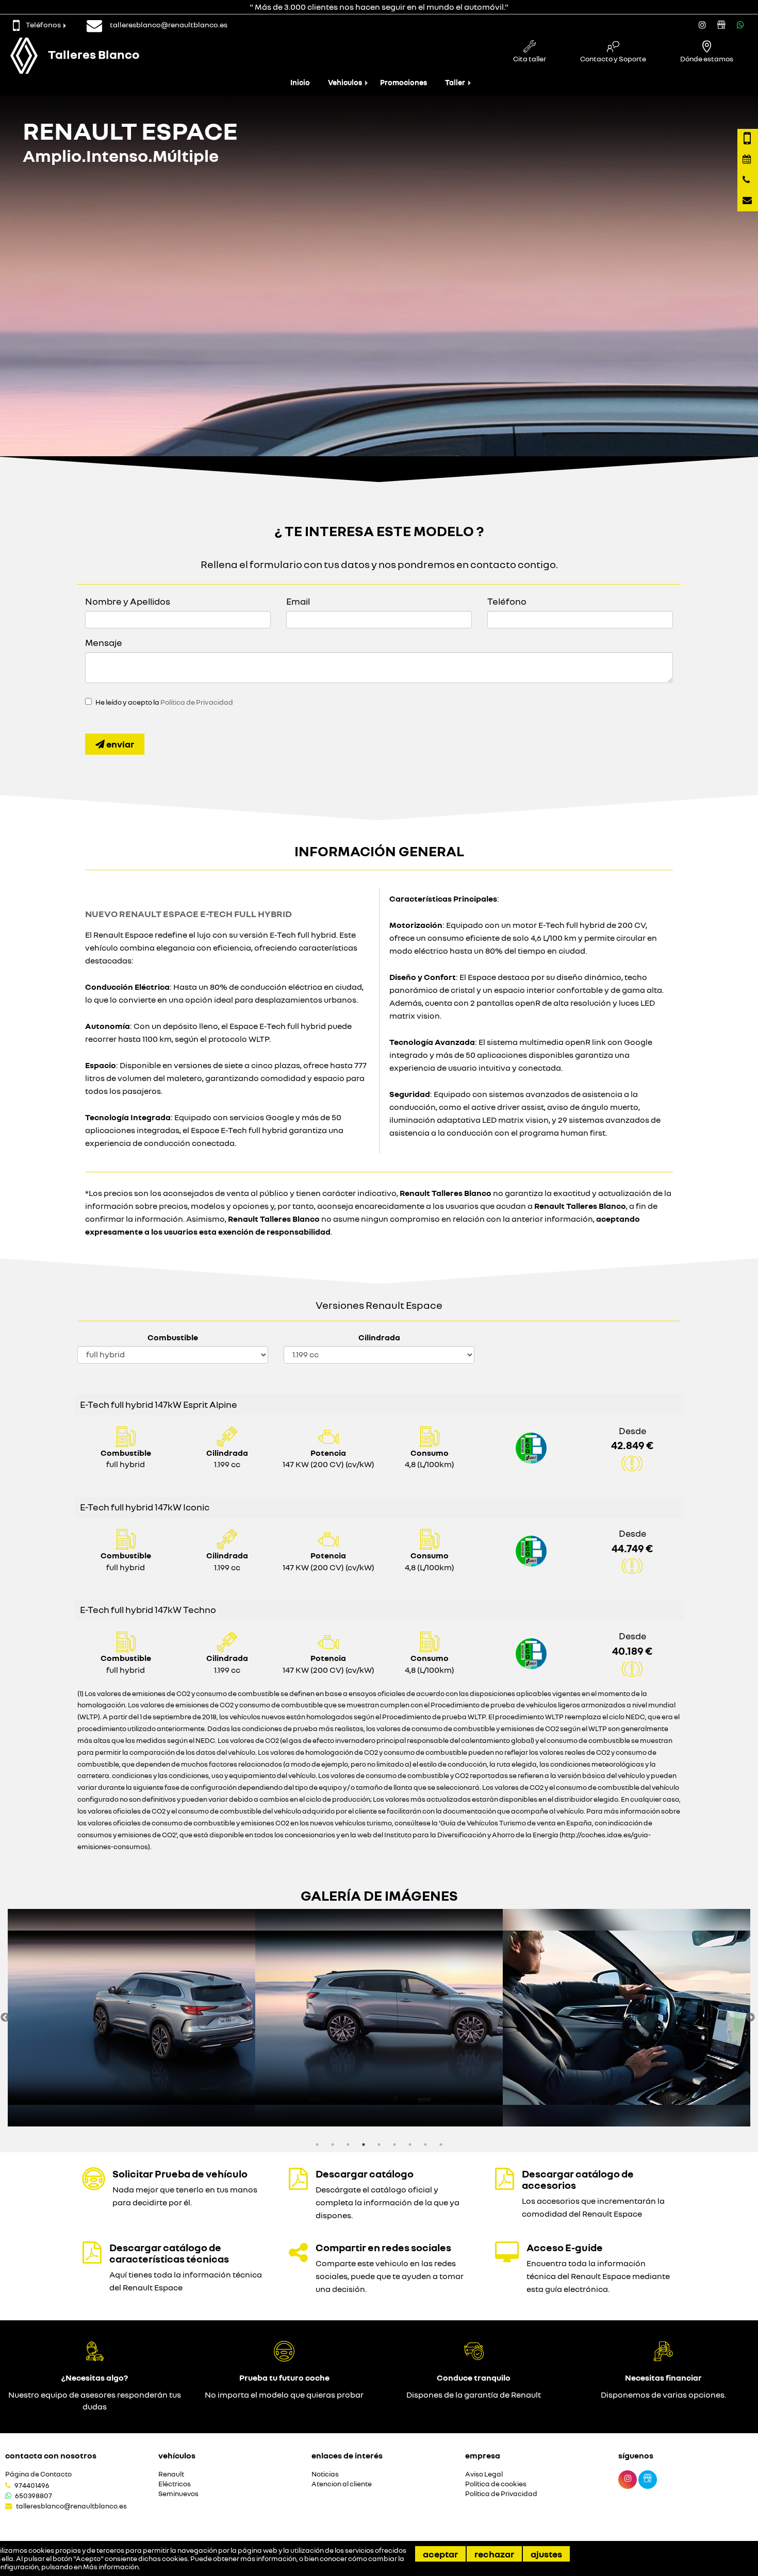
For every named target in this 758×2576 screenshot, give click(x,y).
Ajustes (546, 2554)
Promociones (403, 82)
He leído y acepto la (164, 702)
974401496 (32, 2485)
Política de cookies (496, 2484)
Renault (171, 2474)
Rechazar (494, 2554)
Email (298, 601)
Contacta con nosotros (51, 2455)
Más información (111, 2567)
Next (750, 2018)
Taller (455, 82)
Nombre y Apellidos (128, 601)
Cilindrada (379, 1337)
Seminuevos (178, 2494)
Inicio (300, 82)
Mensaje (104, 642)
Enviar (119, 744)
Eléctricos (175, 2484)
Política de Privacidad (197, 702)
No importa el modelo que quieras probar (284, 2395)
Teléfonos (43, 24)
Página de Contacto (38, 2474)
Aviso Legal (484, 2474)
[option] (131, 2018)
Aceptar (440, 2554)
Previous (5, 2018)
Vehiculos (345, 82)
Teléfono (507, 601)
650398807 (34, 2496)
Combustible (173, 1337)
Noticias (325, 2474)
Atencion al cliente (342, 2484)
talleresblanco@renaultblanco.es (71, 2506)
